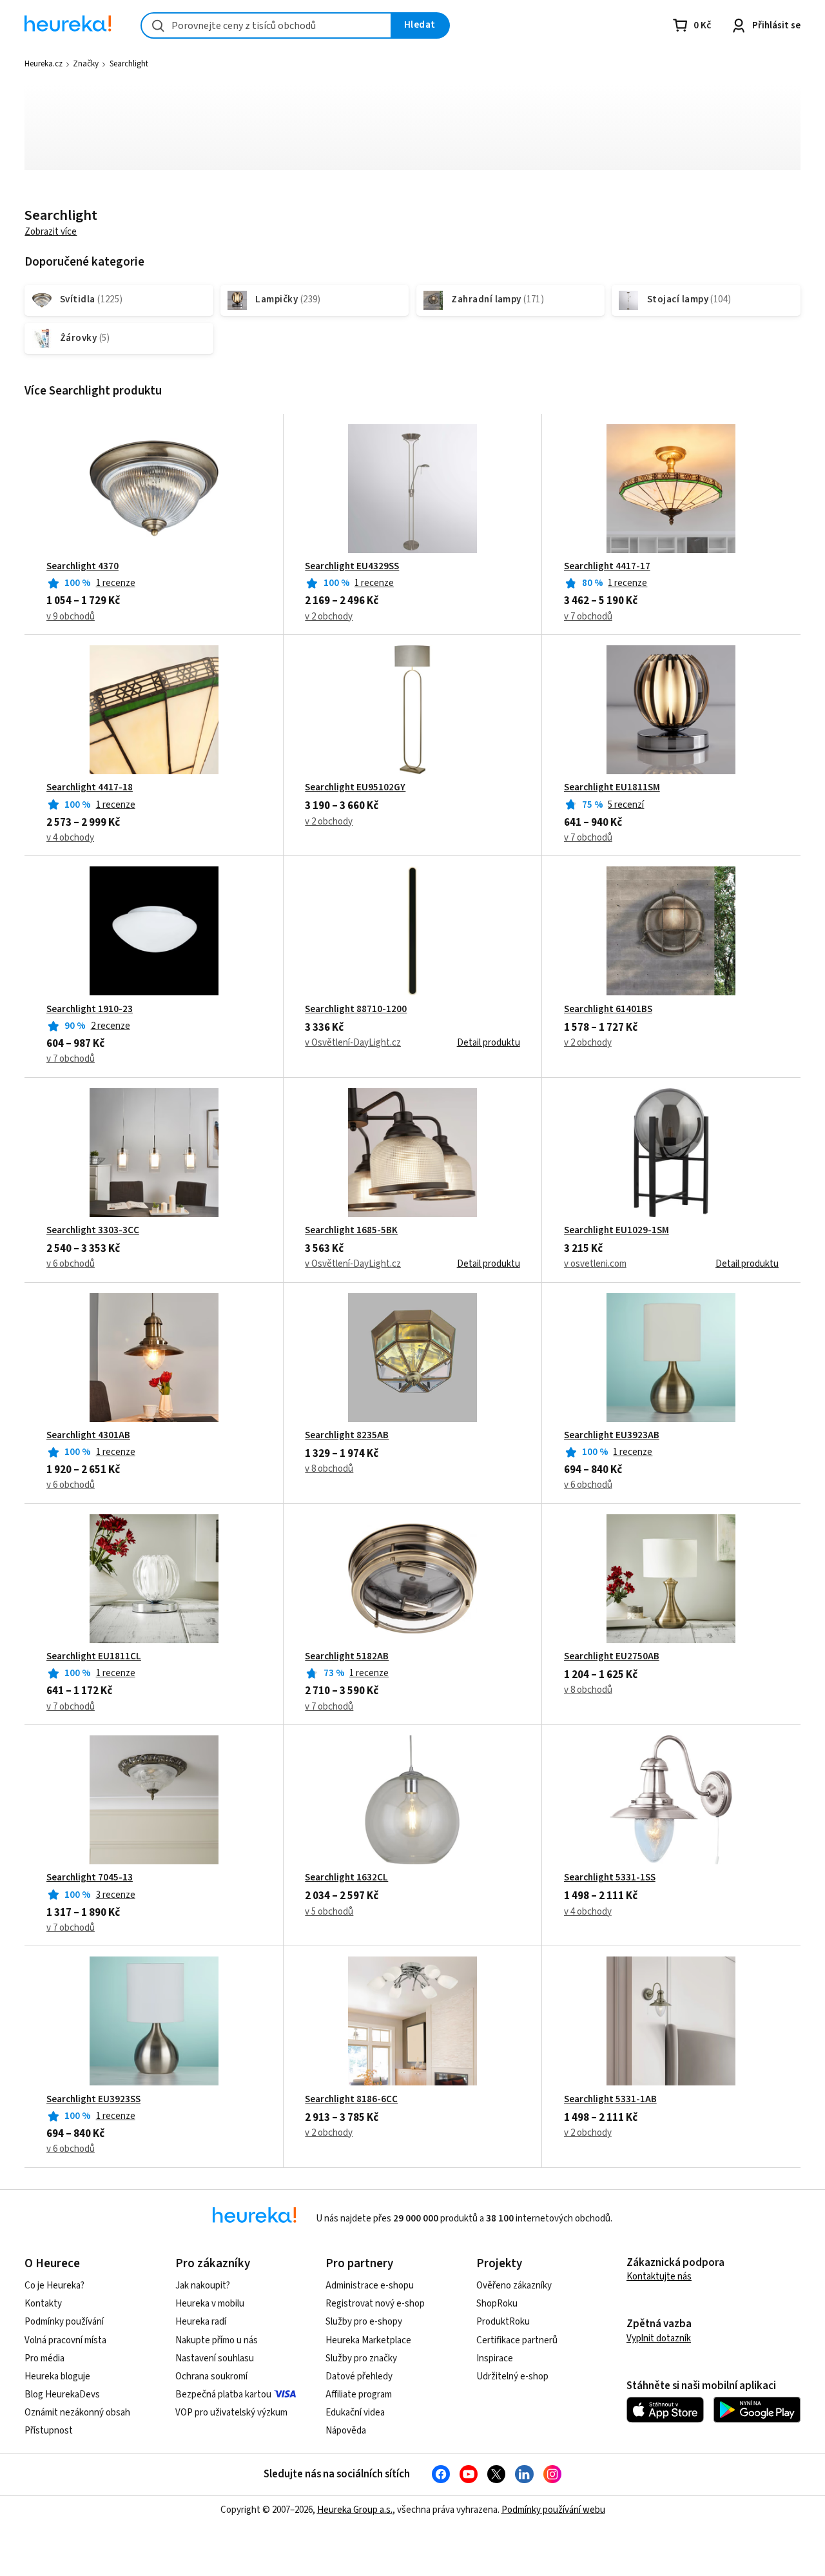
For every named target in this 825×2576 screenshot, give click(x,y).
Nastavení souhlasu (215, 2358)
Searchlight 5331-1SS (610, 1878)
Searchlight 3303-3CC (93, 1231)
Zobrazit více (51, 232)
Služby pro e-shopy (364, 2322)
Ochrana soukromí (211, 2376)
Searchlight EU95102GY (355, 788)
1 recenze (116, 583)
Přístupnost (49, 2431)
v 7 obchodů (588, 617)
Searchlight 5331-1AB (610, 2100)
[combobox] (266, 25)
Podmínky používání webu (553, 2510)
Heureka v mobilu (210, 2304)
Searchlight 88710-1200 (356, 1010)
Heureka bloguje (57, 2376)
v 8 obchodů (329, 1469)
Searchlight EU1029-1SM (616, 1231)
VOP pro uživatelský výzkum (231, 2413)
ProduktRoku (503, 2322)
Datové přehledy (359, 2376)
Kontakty (43, 2304)
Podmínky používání (64, 2322)
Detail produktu (489, 1043)
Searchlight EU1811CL (94, 1657)
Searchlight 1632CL (346, 1878)
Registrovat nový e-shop (375, 2304)
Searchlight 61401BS (608, 1010)
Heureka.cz (44, 64)
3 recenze (116, 1895)
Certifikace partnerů (517, 2340)
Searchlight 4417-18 (90, 788)
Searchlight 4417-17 (607, 567)
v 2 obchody (329, 617)
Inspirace (495, 2358)
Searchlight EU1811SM (612, 788)
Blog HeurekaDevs (62, 2395)
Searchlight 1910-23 (90, 1010)
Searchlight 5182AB (347, 1657)
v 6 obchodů (71, 1264)
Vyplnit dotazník (659, 2338)
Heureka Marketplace (368, 2340)
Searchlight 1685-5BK (351, 1231)
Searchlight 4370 (82, 567)
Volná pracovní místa (65, 2340)
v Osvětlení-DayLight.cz (353, 1043)
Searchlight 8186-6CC (351, 2100)
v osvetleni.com (595, 1264)
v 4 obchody (70, 838)
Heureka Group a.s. (355, 2510)
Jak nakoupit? (203, 2286)
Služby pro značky (361, 2358)
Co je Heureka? (54, 2286)
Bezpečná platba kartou (223, 2395)
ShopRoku (497, 2304)
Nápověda (346, 2431)
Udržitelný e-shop (512, 2376)
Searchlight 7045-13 (90, 1878)
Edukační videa (355, 2413)
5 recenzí (626, 805)
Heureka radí (201, 2322)
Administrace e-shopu (370, 2286)
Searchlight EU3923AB (612, 1436)
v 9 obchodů (71, 617)
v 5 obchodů (329, 1912)
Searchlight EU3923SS (93, 2100)
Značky (86, 64)
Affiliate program (359, 2395)
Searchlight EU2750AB (612, 1657)
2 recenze (111, 1026)
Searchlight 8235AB (347, 1436)
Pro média (44, 2358)
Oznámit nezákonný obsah (77, 2413)
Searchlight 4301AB (88, 1436)
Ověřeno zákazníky (514, 2286)
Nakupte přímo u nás (217, 2340)
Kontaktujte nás (659, 2277)
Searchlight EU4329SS (352, 567)
